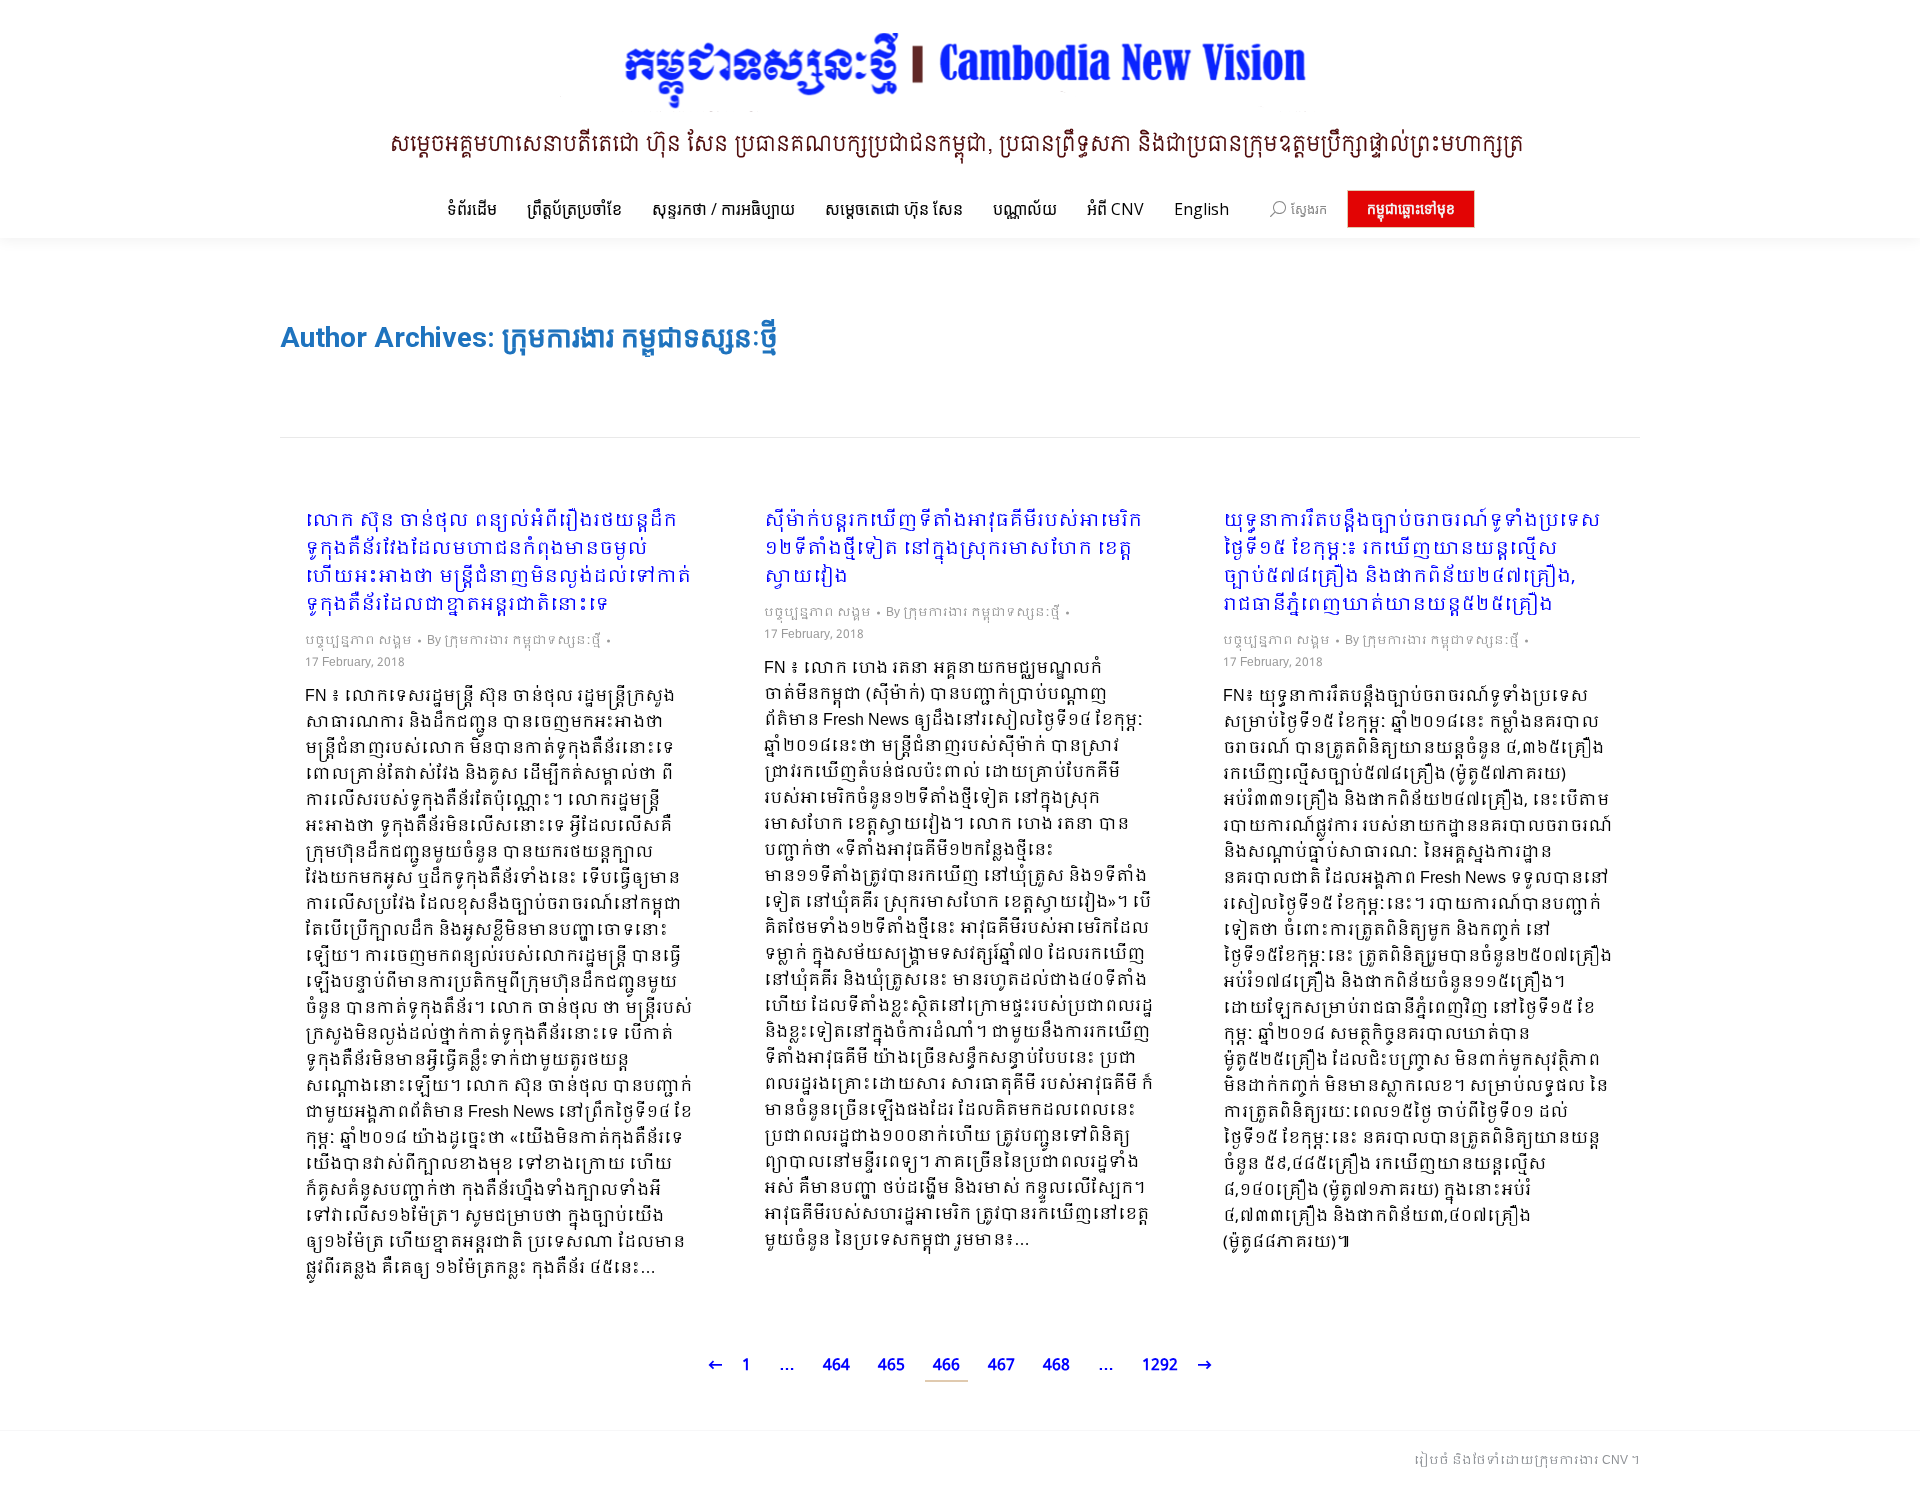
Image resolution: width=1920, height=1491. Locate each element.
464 (836, 1365)
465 (891, 1365)
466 (946, 1365)
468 (1056, 1365)
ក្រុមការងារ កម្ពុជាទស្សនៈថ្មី (640, 337)
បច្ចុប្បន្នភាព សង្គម (358, 641)
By (514, 641)
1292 (1160, 1365)
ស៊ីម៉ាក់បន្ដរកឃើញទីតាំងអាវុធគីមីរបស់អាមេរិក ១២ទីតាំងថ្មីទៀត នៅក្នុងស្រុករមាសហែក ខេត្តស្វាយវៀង (953, 550)
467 (1001, 1365)
